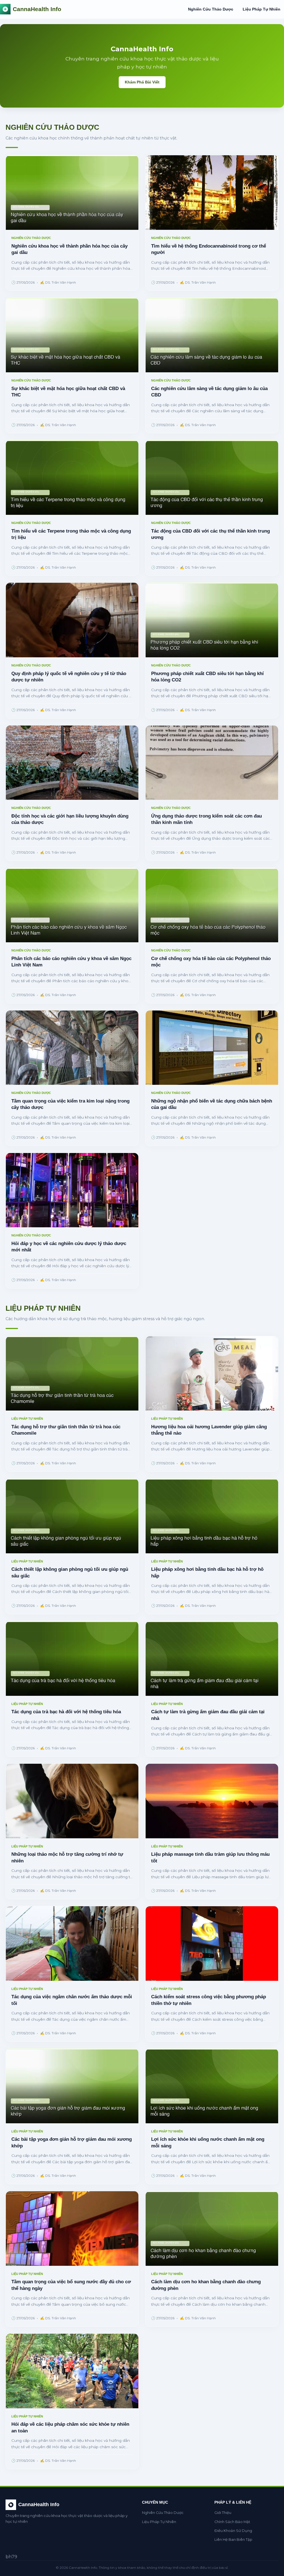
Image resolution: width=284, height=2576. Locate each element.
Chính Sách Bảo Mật (232, 2522)
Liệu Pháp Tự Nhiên (262, 9)
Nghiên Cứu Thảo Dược (211, 9)
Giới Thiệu (223, 2513)
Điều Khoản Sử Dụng (233, 2531)
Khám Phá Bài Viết (142, 82)
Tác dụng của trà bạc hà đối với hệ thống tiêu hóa (66, 1712)
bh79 (11, 2557)
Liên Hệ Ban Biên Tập (233, 2540)
